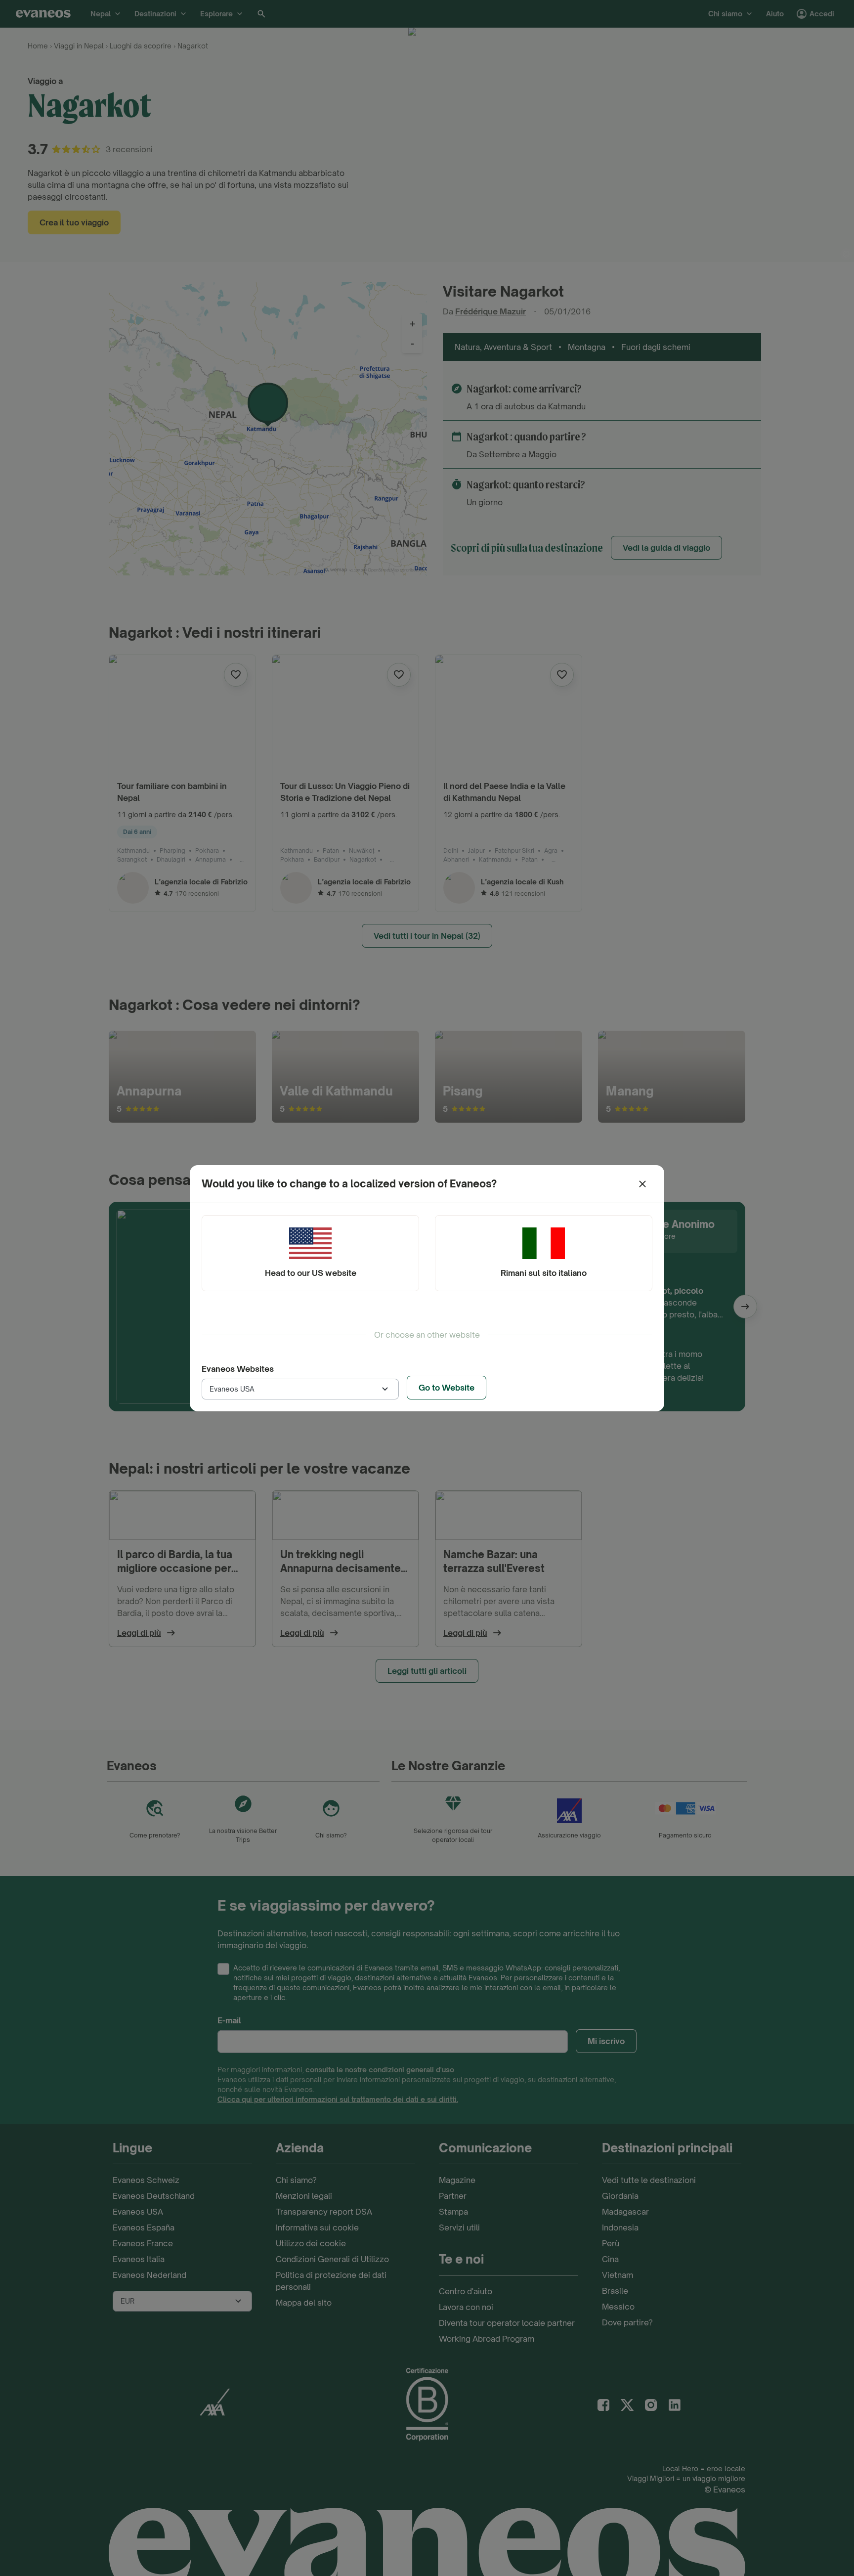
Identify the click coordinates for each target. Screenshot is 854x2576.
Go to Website (447, 1388)
